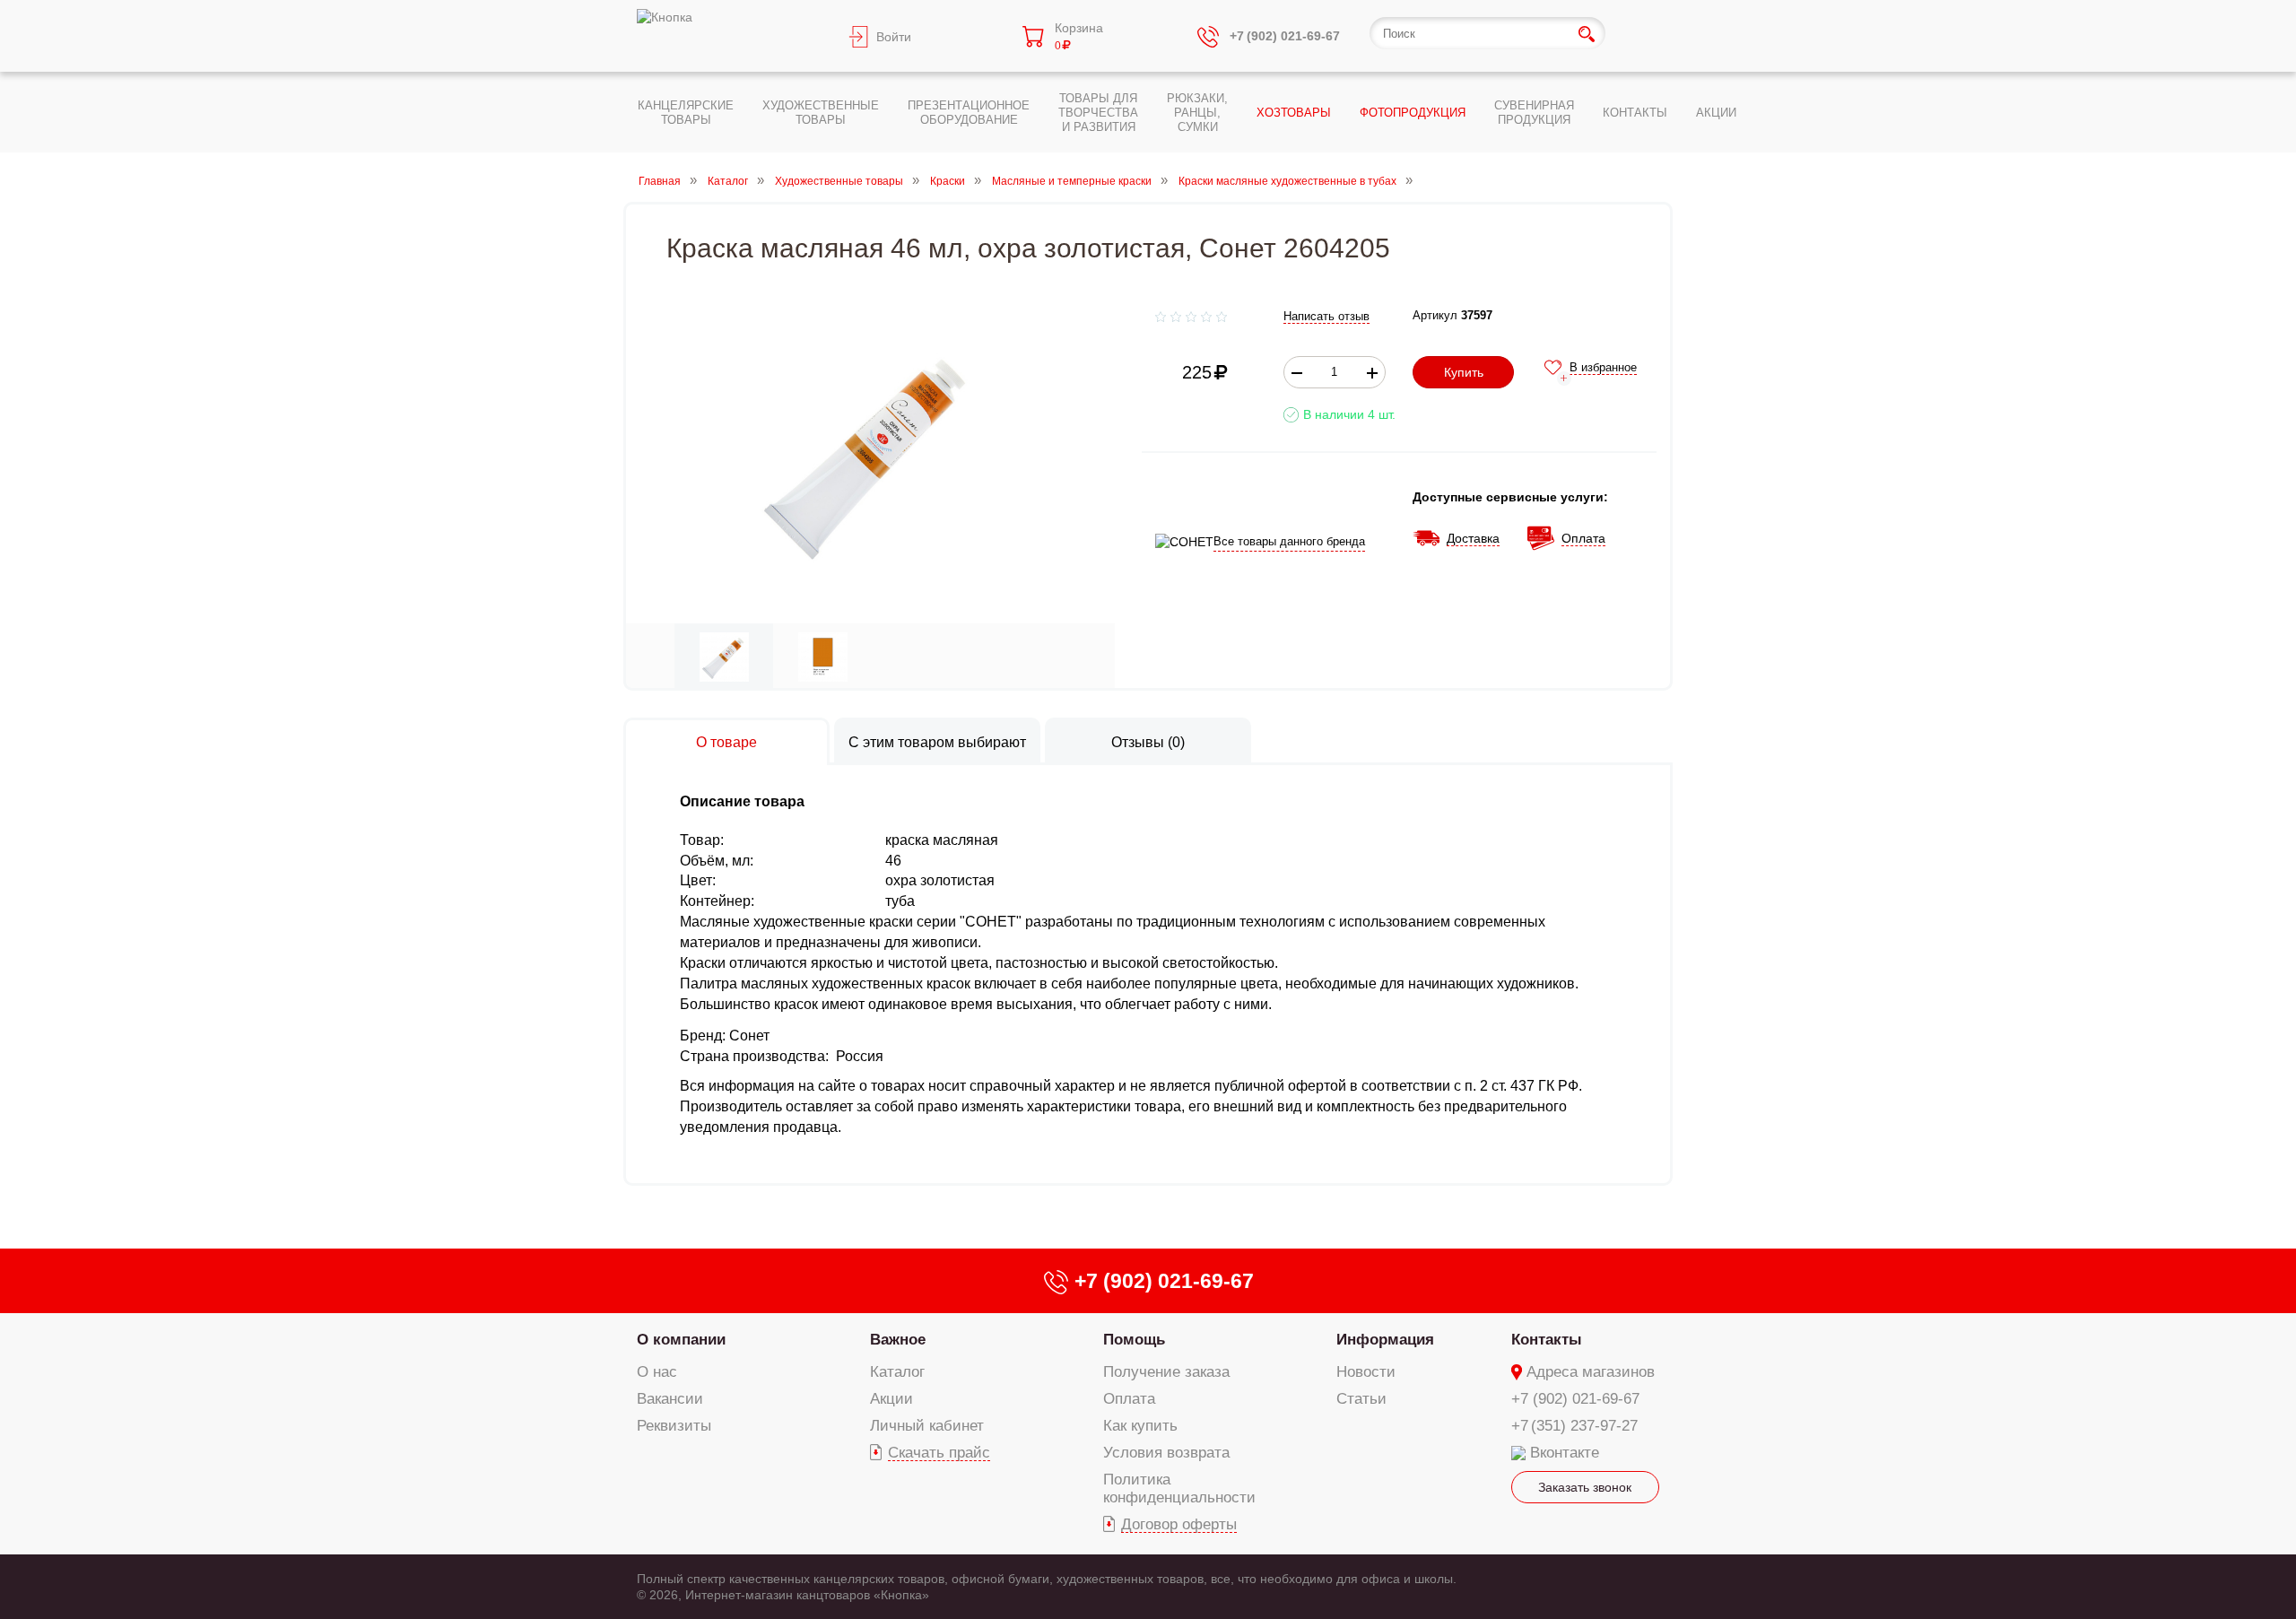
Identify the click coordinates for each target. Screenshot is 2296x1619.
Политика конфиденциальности (1179, 1488)
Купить (1464, 372)
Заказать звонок (1585, 1487)
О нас (657, 1372)
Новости (1366, 1372)
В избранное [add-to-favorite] (1603, 367)
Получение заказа (1166, 1372)
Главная (660, 181)
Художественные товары (839, 181)
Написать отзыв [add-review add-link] (1326, 316)
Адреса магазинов (1591, 1372)
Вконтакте (1565, 1453)
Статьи (1361, 1399)
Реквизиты (674, 1426)
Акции (891, 1399)
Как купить (1140, 1426)
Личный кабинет (927, 1426)
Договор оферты (1179, 1524)
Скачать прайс (939, 1453)
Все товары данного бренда (1289, 541)
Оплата (1129, 1399)
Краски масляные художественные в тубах (1287, 181)
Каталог (728, 181)
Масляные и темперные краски (1072, 181)
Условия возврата (1166, 1453)
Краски (948, 181)
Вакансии (670, 1399)
